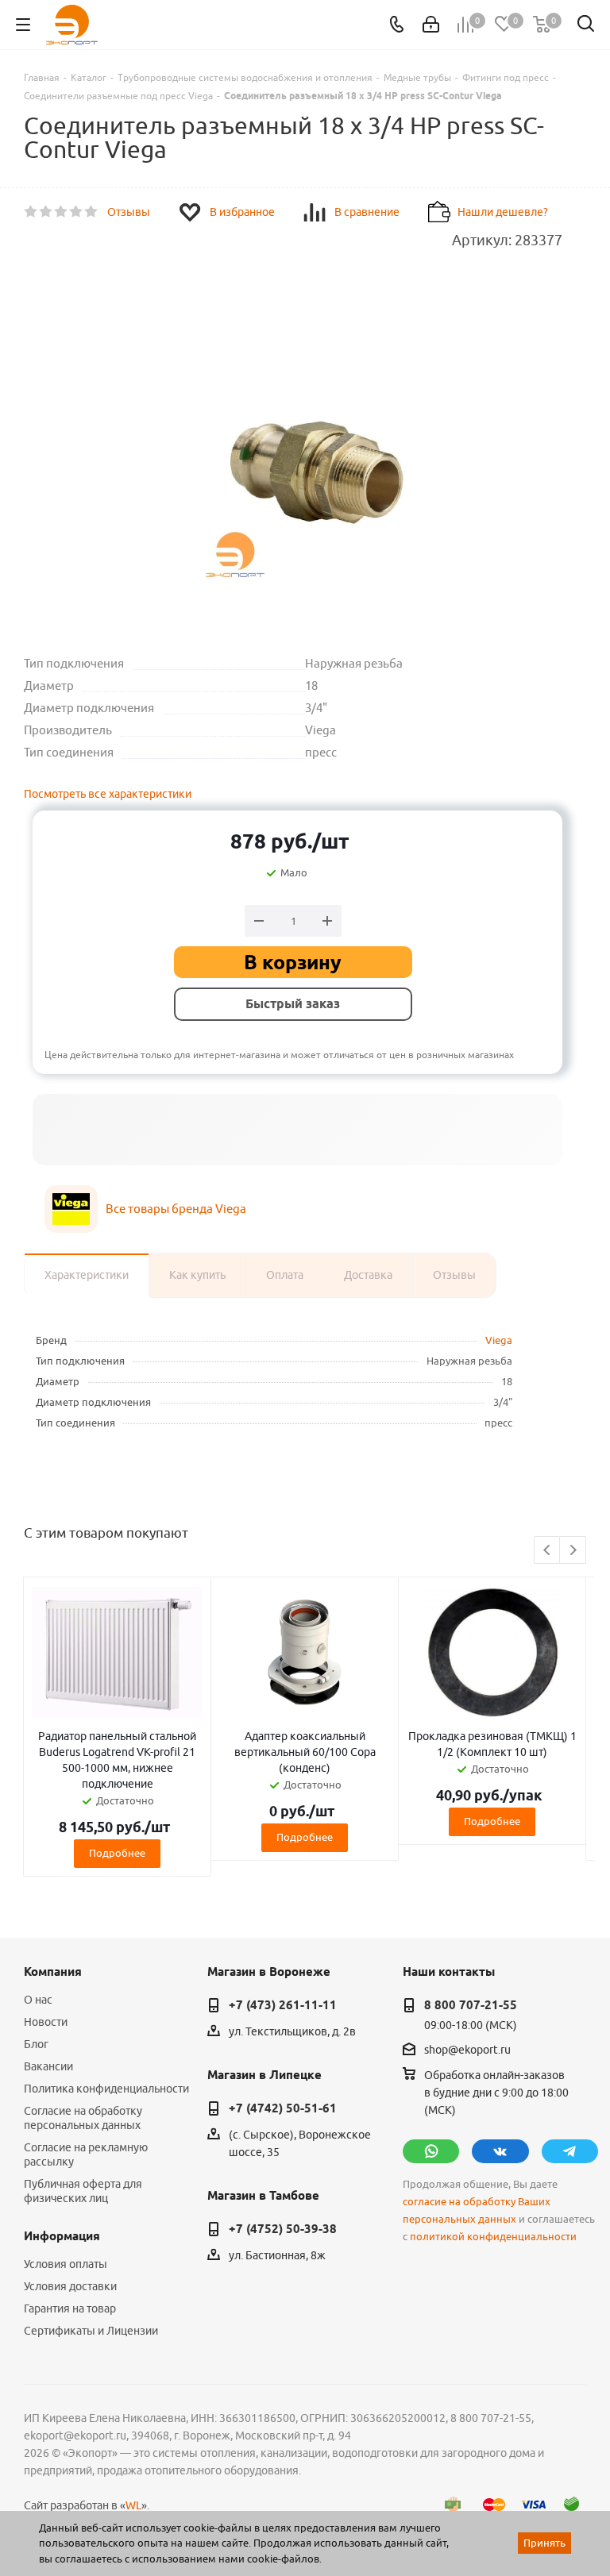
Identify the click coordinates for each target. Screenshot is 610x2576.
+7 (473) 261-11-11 (283, 2005)
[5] (92, 212)
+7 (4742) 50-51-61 (283, 2108)
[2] (46, 212)
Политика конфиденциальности (106, 2089)
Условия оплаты (66, 2264)
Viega (499, 1340)
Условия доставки (70, 2286)
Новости (46, 2022)
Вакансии (48, 2066)
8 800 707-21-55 (471, 2005)
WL (133, 2505)
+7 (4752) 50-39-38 (283, 2229)
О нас (38, 2000)
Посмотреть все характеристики (108, 794)
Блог (36, 2044)
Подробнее (117, 1853)
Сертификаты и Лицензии (91, 2331)
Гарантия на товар (70, 2308)
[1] (31, 212)
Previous (548, 1551)
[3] (62, 212)
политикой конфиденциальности (493, 2237)
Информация (62, 2236)
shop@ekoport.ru (467, 2050)
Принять (544, 2543)
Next (573, 1551)
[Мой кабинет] (431, 25)
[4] (77, 212)
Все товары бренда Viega (176, 1209)
